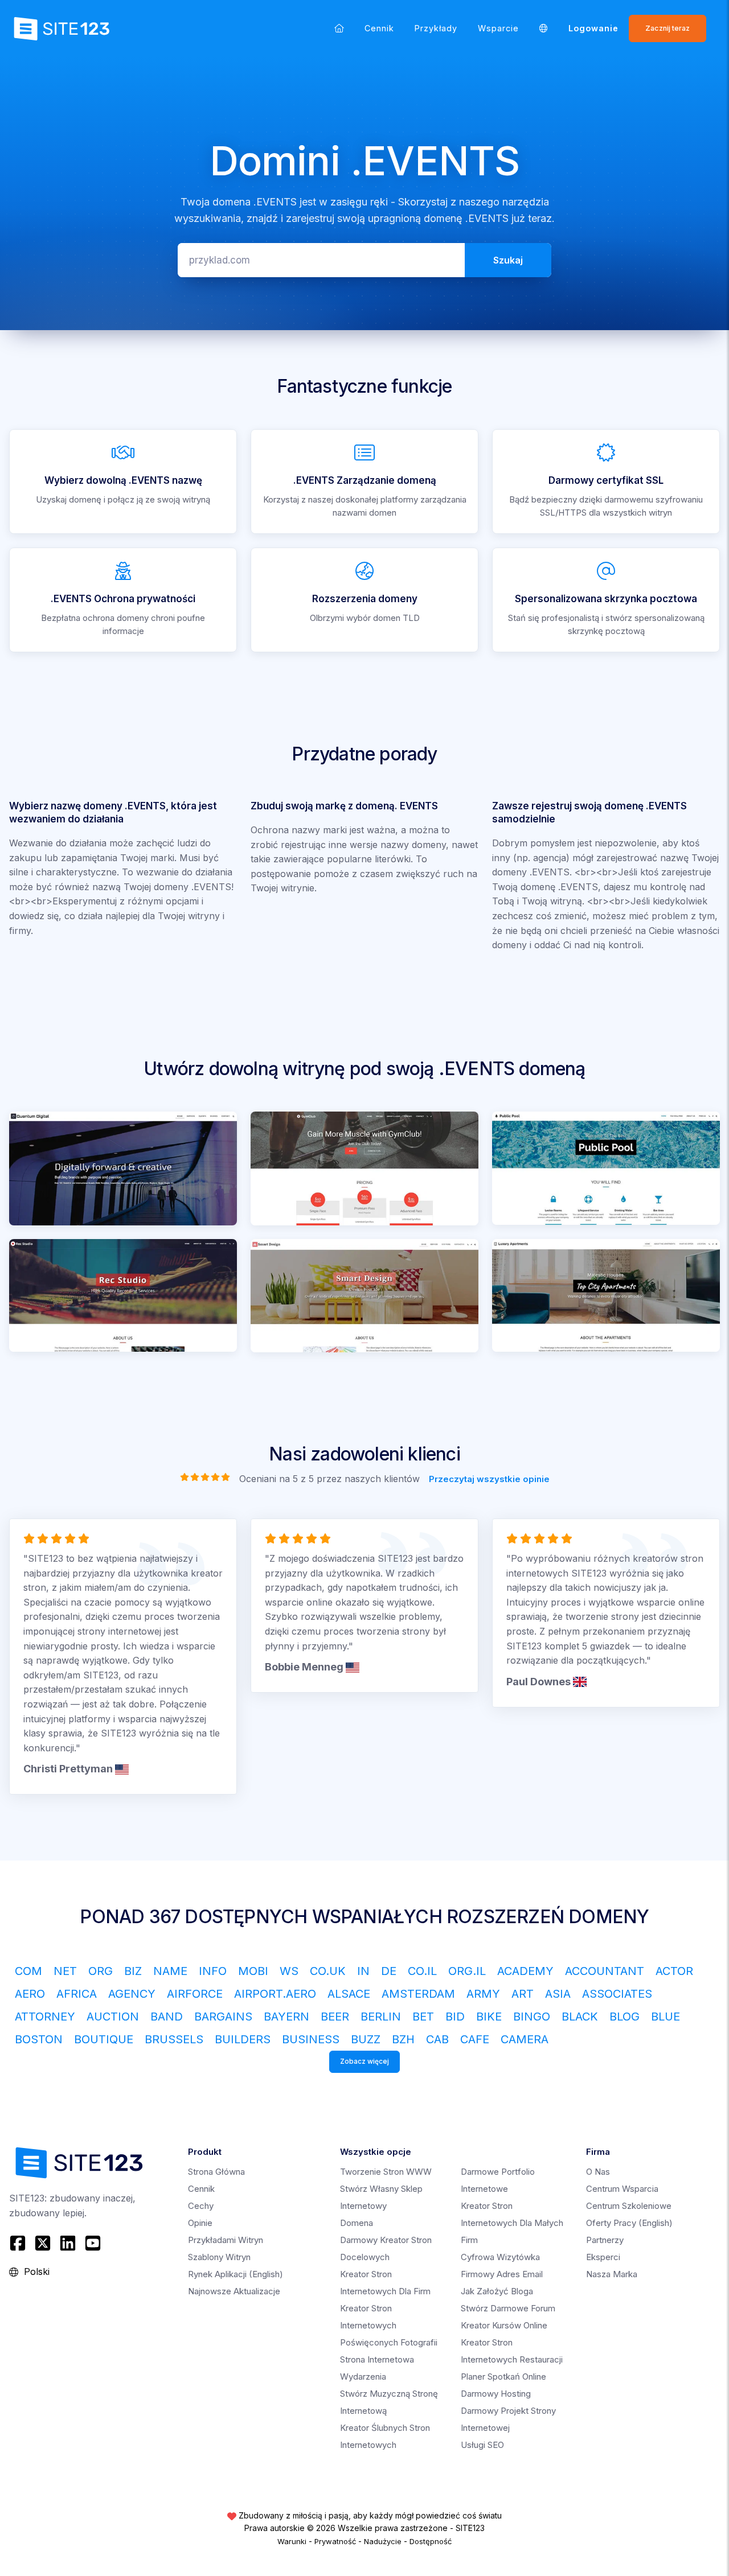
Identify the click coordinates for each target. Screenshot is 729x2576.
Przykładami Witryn (226, 2240)
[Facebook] (19, 2243)
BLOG (624, 2017)
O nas (598, 2172)
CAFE (475, 2039)
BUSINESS (311, 2039)
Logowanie (593, 28)
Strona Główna (216, 2172)
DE (389, 1971)
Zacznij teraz (667, 28)
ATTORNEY (45, 2017)
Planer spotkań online (503, 2377)
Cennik (379, 28)
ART (523, 1994)
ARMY (483, 1994)
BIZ (133, 1971)
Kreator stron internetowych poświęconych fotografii (389, 2325)
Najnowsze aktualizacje (234, 2291)
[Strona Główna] (339, 28)
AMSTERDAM (418, 1994)
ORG (101, 1971)
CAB (437, 2039)
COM (28, 1971)
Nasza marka (612, 2274)
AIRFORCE (195, 1994)
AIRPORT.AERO (275, 1994)
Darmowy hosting (496, 2394)
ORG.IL (467, 1971)
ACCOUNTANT (605, 1971)
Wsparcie (498, 28)
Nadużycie (383, 2541)
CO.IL (422, 1971)
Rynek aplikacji (236, 2274)
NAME (170, 1971)
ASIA (558, 1994)
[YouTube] (93, 2243)
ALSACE (349, 1994)
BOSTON (39, 2039)
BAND (167, 2017)
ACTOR (674, 1971)
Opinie (200, 2223)
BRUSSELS (174, 2039)
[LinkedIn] (68, 2243)
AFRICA (77, 1994)
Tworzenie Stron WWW (386, 2172)
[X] (43, 2243)
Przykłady (436, 28)
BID (455, 2017)
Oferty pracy (629, 2223)
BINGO (532, 2017)
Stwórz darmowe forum (508, 2308)
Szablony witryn (219, 2257)
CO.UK (328, 1971)
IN (363, 1971)
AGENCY (132, 1994)
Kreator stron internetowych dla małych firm (512, 2223)
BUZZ (366, 2039)
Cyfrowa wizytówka (500, 2257)
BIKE (489, 2017)
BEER (335, 2017)
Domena (357, 2223)
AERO (30, 1994)
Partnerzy (605, 2240)
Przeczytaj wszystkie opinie (489, 1479)
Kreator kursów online (504, 2325)
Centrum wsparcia (622, 2189)
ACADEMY (525, 1971)
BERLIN (381, 2017)
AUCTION (113, 2017)
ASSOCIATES (617, 1994)
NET (65, 1971)
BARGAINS (223, 2017)
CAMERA (525, 2039)
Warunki (292, 2541)
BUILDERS (243, 2039)
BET (423, 2017)
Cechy (201, 2206)
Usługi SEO (482, 2445)
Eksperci (603, 2257)
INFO (213, 1971)
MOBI (253, 1971)
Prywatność (335, 2541)
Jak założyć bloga (497, 2291)
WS (289, 1971)
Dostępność (431, 2541)
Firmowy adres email (502, 2274)
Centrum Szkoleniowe (629, 2206)
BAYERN (286, 2017)
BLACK (580, 2017)
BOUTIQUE (104, 2039)
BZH (403, 2039)
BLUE (665, 2017)
